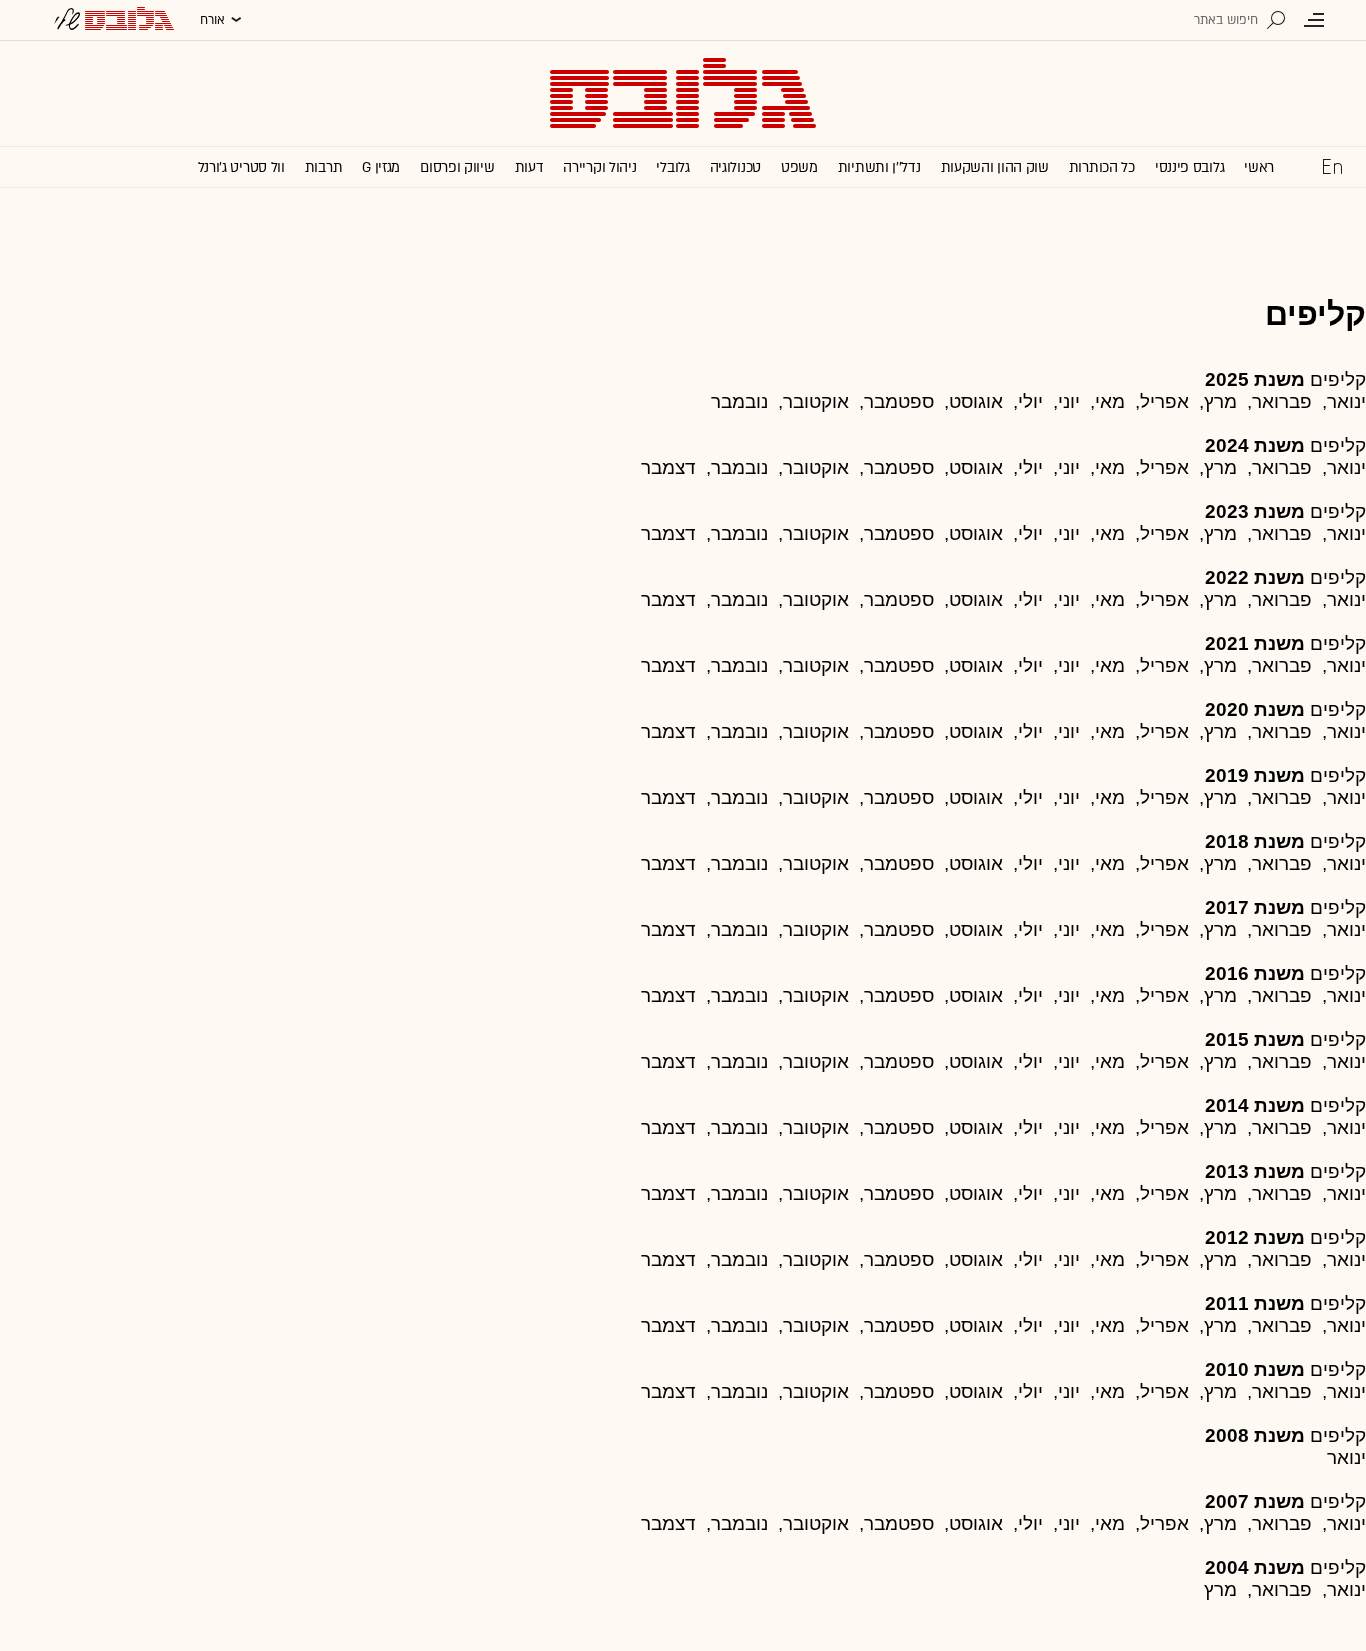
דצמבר (668, 467)
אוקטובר (816, 599)
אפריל (1164, 533)
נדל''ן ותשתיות (879, 167)
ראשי (1259, 167)
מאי (1110, 599)
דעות (529, 167)
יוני (1069, 467)
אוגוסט (976, 665)
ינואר (1346, 533)
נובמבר (739, 401)
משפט (799, 167)
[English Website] (1332, 166)
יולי (1030, 665)
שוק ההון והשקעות (995, 167)
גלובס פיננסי (1189, 167)
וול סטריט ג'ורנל (241, 167)
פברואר (1282, 599)
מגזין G (381, 167)
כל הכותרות (1102, 167)
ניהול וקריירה (599, 167)
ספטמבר (899, 467)
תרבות (324, 167)
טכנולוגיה (735, 167)
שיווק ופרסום (457, 167)
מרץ (1220, 401)
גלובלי (672, 167)
